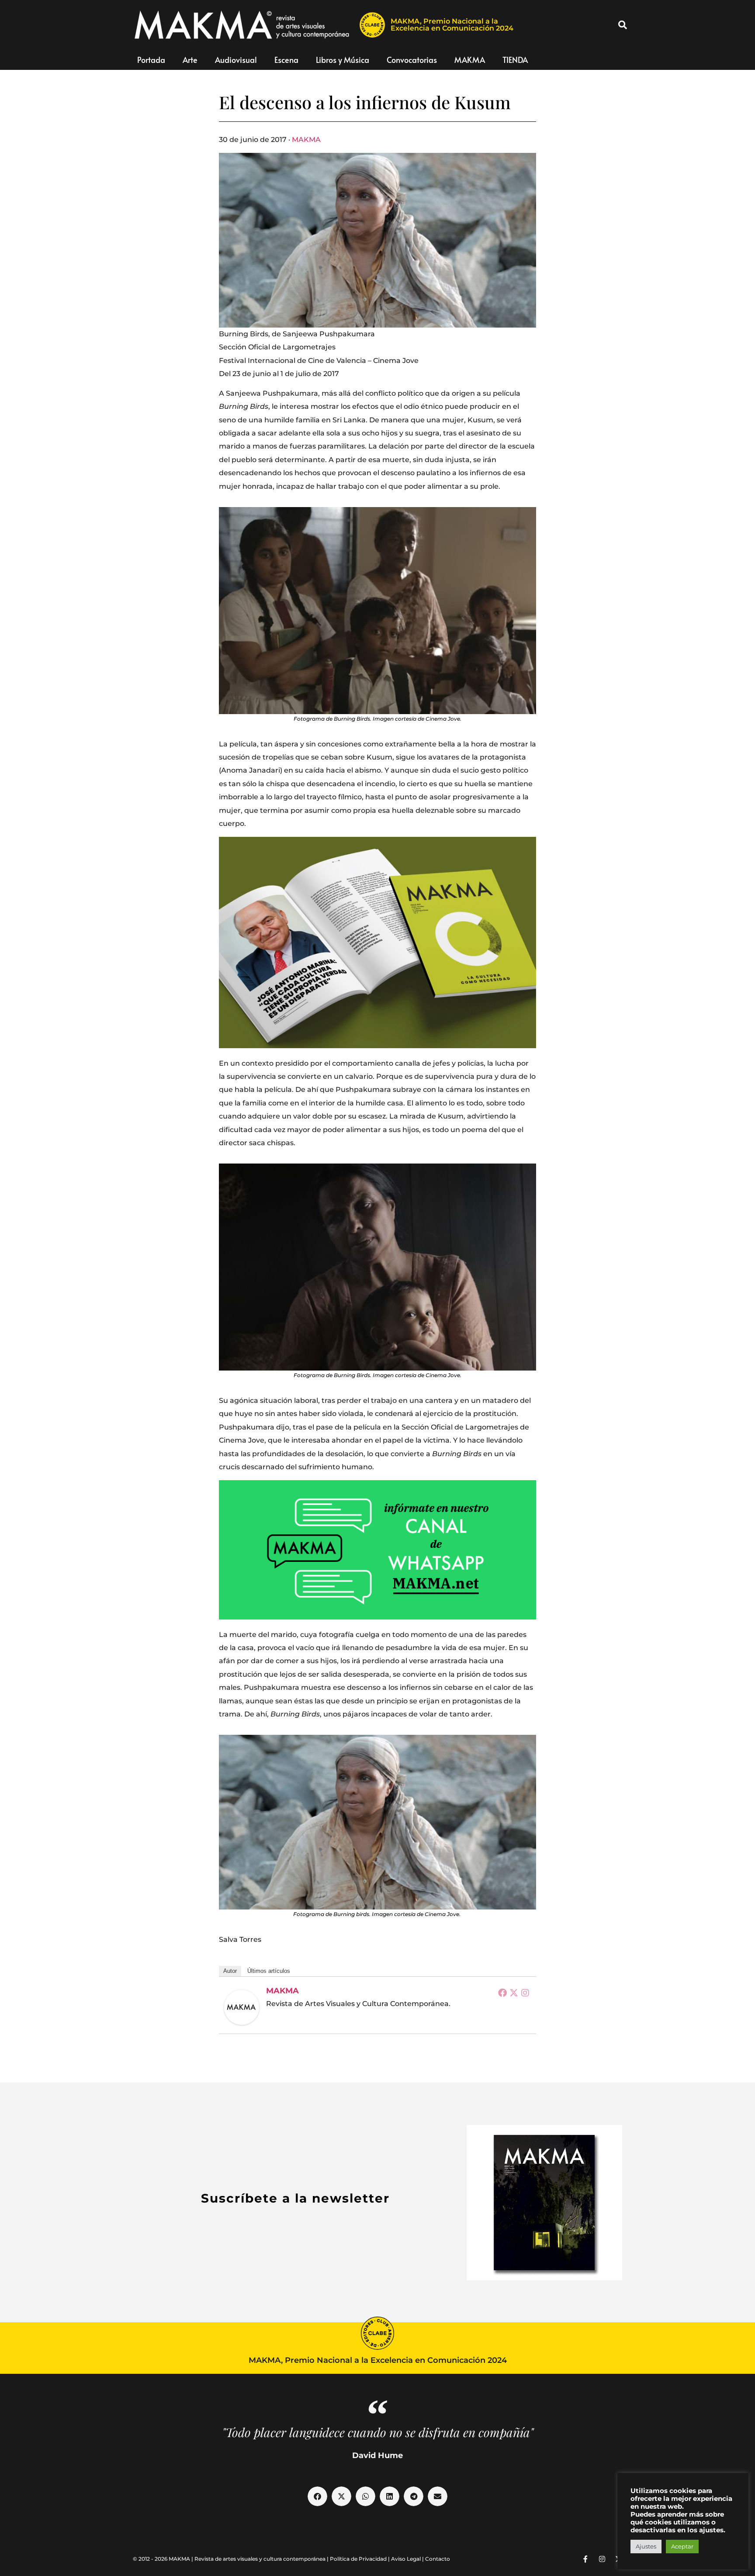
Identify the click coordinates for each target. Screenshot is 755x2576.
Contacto (438, 2559)
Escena (286, 60)
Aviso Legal (406, 2559)
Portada (151, 60)
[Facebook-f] (585, 2559)
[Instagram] (525, 1992)
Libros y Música (343, 60)
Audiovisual (236, 60)
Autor (230, 1971)
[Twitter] (514, 1992)
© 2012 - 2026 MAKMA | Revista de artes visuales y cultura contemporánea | (231, 2559)
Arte (190, 60)
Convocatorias (412, 60)
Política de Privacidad (358, 2559)
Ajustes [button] (646, 2546)
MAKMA (470, 60)
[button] (623, 25)
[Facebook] (502, 1992)
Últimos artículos (269, 1971)
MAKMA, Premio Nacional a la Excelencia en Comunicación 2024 (452, 25)
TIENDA (515, 60)
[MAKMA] (242, 2007)
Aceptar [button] (682, 2546)
